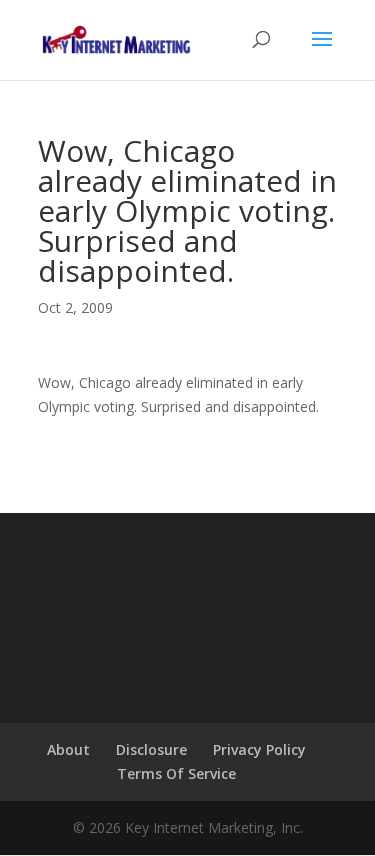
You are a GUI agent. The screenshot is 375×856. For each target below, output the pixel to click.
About (68, 749)
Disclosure (151, 749)
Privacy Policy (259, 749)
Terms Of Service (176, 773)
